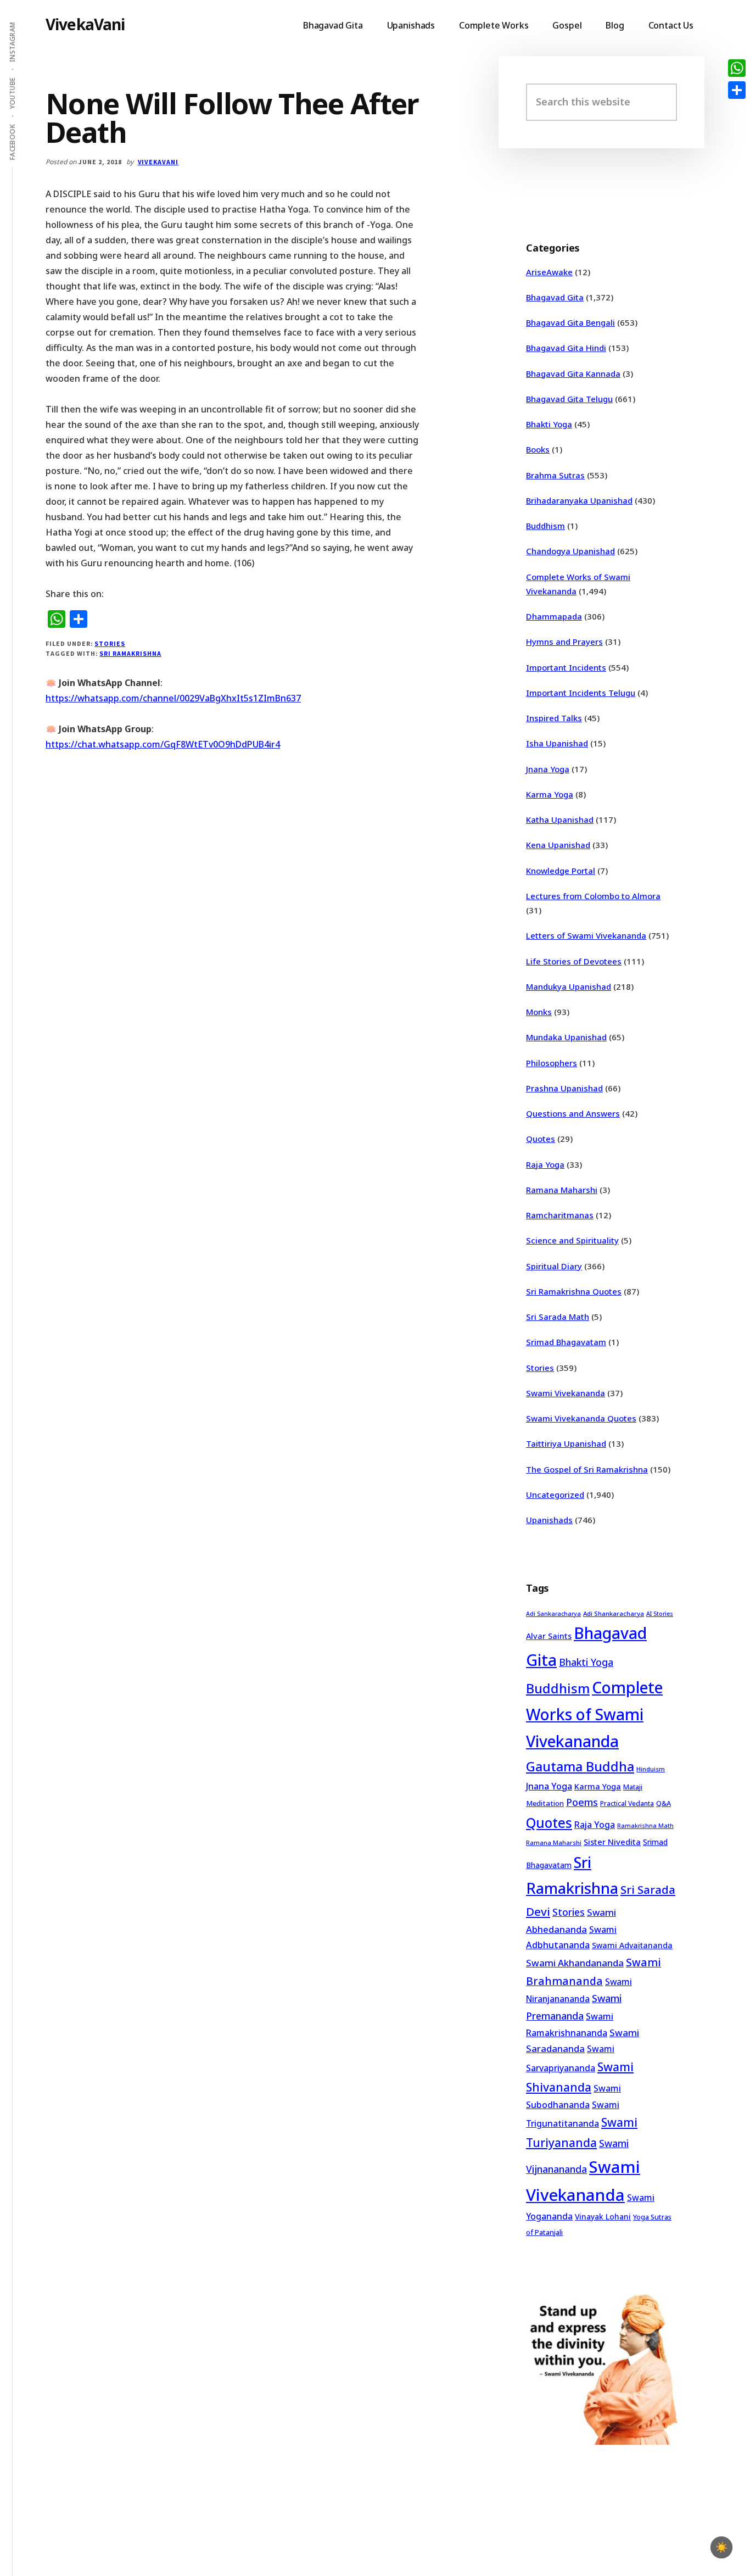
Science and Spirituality (572, 1240)
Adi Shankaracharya (614, 1613)
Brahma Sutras (555, 475)
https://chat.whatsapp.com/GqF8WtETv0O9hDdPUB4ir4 (163, 744)
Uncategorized (555, 1495)
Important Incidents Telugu (581, 693)
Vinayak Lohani (603, 2217)
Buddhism (545, 526)
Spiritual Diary (554, 1266)
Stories (110, 643)
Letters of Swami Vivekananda (586, 935)
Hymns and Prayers (564, 642)
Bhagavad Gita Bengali (570, 322)
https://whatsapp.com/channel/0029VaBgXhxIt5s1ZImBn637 (173, 698)
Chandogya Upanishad (570, 551)
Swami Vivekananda (566, 1393)
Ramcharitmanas (560, 1215)
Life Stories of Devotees (574, 961)
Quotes (541, 1139)
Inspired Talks (554, 718)
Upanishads (549, 1520)
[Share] (737, 90)
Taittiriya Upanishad (566, 1443)
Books (538, 449)
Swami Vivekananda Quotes (581, 1418)
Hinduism (651, 1769)
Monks (539, 1012)
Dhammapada (554, 616)
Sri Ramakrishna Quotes (574, 1291)
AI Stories (660, 1614)
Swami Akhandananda (575, 1963)
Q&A (664, 1803)
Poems (582, 1802)
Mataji (633, 1787)
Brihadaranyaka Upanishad (579, 500)
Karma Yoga (550, 794)
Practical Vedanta (627, 1803)
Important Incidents (566, 667)
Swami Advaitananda (632, 1945)
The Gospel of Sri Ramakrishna (587, 1469)
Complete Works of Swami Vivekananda (594, 1714)
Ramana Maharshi (562, 1190)
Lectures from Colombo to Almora (593, 896)
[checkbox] (721, 2547)
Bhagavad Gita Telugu (569, 399)
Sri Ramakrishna (130, 653)
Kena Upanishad (558, 845)
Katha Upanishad (560, 819)
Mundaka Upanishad (566, 1037)
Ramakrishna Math (645, 1826)
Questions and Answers (573, 1113)
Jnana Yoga (548, 769)
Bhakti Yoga (549, 424)
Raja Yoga (545, 1164)
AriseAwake (549, 272)
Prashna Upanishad (564, 1088)
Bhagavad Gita (555, 297)
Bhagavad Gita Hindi (566, 348)
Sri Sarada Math (558, 1317)
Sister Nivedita (612, 1842)
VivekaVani (85, 24)
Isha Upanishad (557, 743)
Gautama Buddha (580, 1766)
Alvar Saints (549, 1636)
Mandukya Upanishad (569, 986)
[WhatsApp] (737, 68)
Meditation (545, 1803)
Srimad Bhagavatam (566, 1342)
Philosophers (552, 1063)
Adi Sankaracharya (553, 1614)
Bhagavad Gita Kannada (573, 373)
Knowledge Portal (561, 871)
